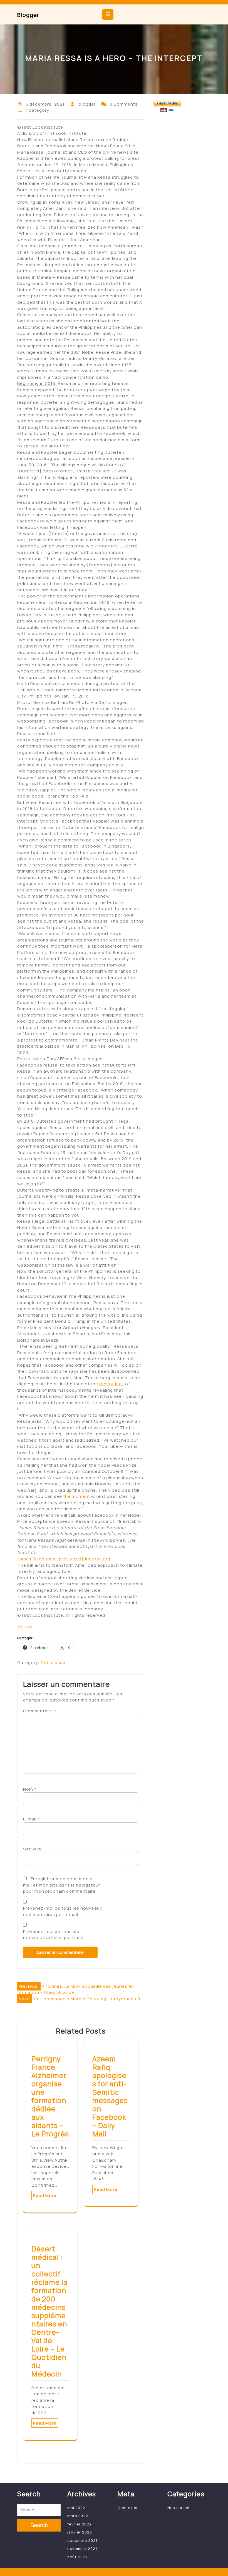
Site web (33, 1849)
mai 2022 (76, 2508)
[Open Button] (108, 14)
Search (39, 2525)
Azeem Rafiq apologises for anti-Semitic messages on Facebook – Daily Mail (110, 2096)
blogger (28, 15)
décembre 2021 (82, 2540)
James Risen (31, 1559)
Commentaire (40, 1711)
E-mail (31, 1819)
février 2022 (80, 2524)
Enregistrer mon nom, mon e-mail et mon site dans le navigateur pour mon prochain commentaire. (62, 1885)
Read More (45, 2195)
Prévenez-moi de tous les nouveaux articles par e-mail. (55, 1935)
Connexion (128, 2508)
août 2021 (77, 2557)
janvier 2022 (80, 2532)
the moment (77, 1496)
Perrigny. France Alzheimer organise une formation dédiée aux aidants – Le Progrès (50, 2096)
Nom (30, 1789)
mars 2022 (78, 2516)
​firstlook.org (77, 1559)
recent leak (112, 1384)
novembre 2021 (82, 2548)
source (25, 1627)
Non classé (53, 1662)
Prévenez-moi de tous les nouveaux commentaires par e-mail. (63, 1911)
